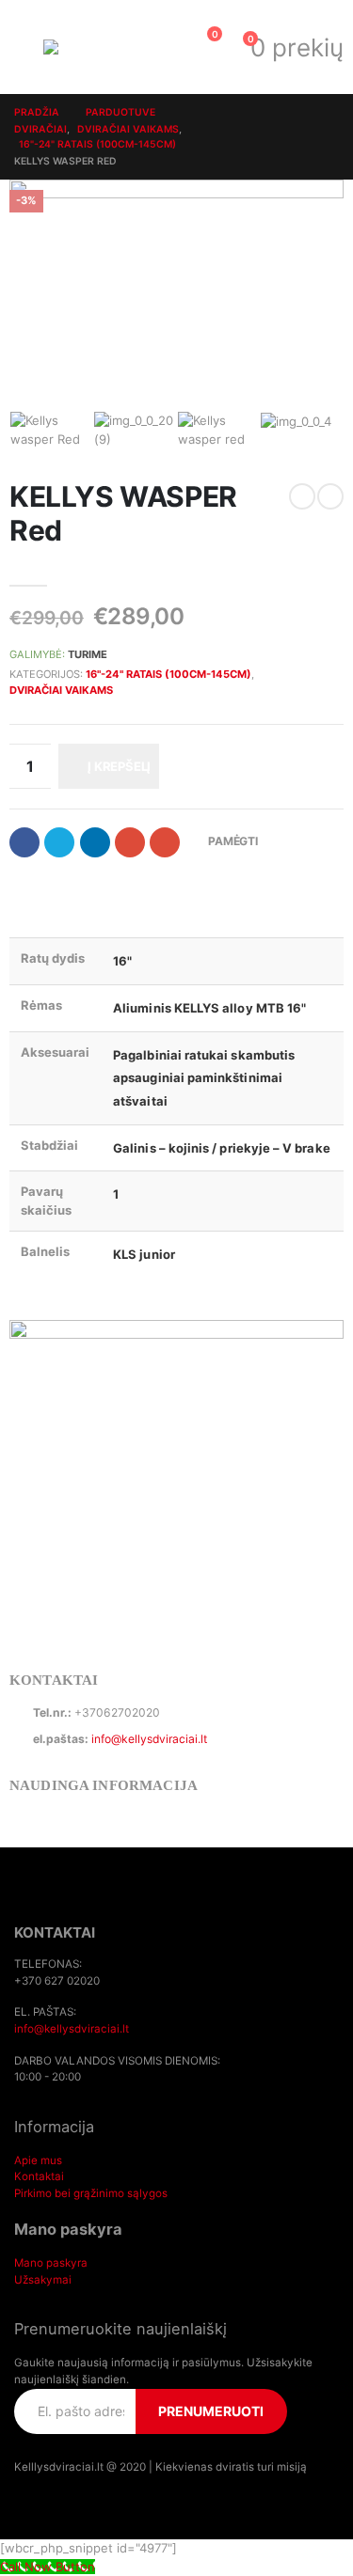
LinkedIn (95, 842)
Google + (130, 842)
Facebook (24, 842)
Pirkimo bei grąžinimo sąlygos (91, 2193)
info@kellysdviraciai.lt (149, 1739)
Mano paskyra (51, 2263)
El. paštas (165, 842)
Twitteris (59, 842)
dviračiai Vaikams (61, 690)
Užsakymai (43, 2280)
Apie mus (38, 2160)
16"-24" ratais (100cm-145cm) (168, 674)
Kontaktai (39, 2176)
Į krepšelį (119, 766)
